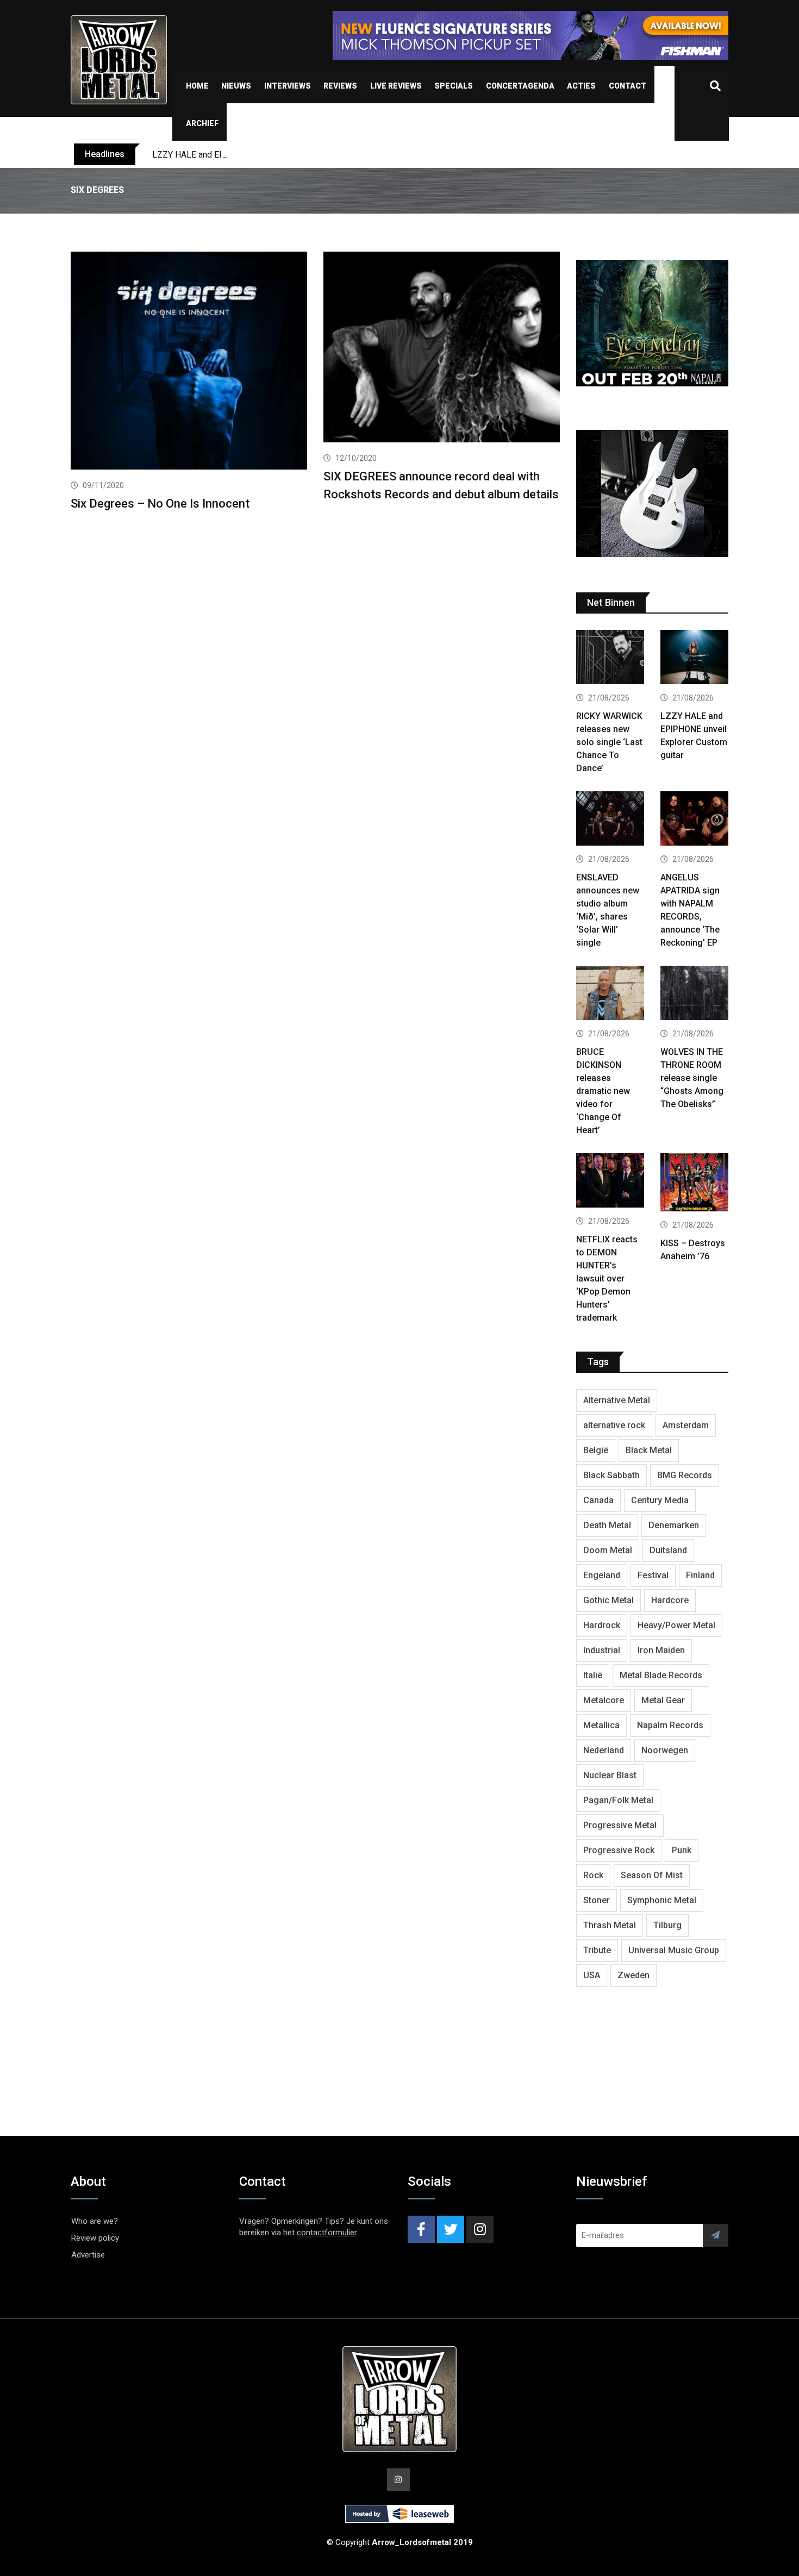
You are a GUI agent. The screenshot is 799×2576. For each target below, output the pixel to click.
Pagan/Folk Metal (618, 1800)
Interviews (288, 86)
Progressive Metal (620, 1825)
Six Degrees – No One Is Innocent (160, 504)
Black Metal (649, 1450)
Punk (682, 1850)
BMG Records (685, 1475)
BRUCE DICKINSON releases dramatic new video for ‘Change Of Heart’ (603, 1091)
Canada (598, 1500)
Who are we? (95, 2221)
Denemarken (674, 1525)
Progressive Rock (619, 1850)
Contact (628, 86)
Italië (593, 1675)
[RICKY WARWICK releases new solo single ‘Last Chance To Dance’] (610, 658)
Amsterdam (686, 1425)
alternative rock (614, 1425)
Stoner (597, 1900)
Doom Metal (608, 1550)
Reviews (340, 86)
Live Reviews (396, 86)
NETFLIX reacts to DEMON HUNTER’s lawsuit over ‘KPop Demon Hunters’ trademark (607, 1278)
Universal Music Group (674, 1950)
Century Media (660, 1500)
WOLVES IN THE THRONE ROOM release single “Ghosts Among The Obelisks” (692, 1078)
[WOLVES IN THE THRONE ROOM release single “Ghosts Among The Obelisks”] (694, 994)
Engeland (602, 1575)
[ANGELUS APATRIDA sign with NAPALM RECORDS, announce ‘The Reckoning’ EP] (694, 820)
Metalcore (604, 1700)
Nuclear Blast (610, 1775)
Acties (581, 86)
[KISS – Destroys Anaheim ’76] (694, 1184)
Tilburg (667, 1925)
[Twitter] (451, 2229)
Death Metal (607, 1525)
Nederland (604, 1750)
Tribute (597, 1950)
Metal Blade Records (661, 1675)
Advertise (88, 2255)
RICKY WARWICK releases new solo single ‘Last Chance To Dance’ (609, 742)
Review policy (95, 2238)
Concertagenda (520, 86)
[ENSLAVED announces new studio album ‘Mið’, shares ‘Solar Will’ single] (610, 820)
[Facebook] (421, 2229)
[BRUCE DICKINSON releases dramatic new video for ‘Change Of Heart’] (610, 994)
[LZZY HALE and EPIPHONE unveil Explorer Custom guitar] (694, 658)
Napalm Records (670, 1725)
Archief (202, 123)
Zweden (633, 1975)
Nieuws (236, 86)
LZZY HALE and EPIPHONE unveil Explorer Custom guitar (261, 155)
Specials (454, 86)
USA (592, 1975)
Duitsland (668, 1550)
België (596, 1450)
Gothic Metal (608, 1600)
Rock (593, 1875)
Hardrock (602, 1625)
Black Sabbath (611, 1475)
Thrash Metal (610, 1925)
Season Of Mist (652, 1875)
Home (197, 86)
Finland (700, 1575)
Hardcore (670, 1600)
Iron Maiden (661, 1650)
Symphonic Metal (662, 1900)
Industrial (602, 1650)
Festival (653, 1575)
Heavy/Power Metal (676, 1625)
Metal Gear (663, 1700)
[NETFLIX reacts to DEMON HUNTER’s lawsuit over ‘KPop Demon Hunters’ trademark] (610, 1182)
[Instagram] (480, 2229)
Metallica (601, 1725)
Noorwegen (665, 1750)
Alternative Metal (617, 1400)
